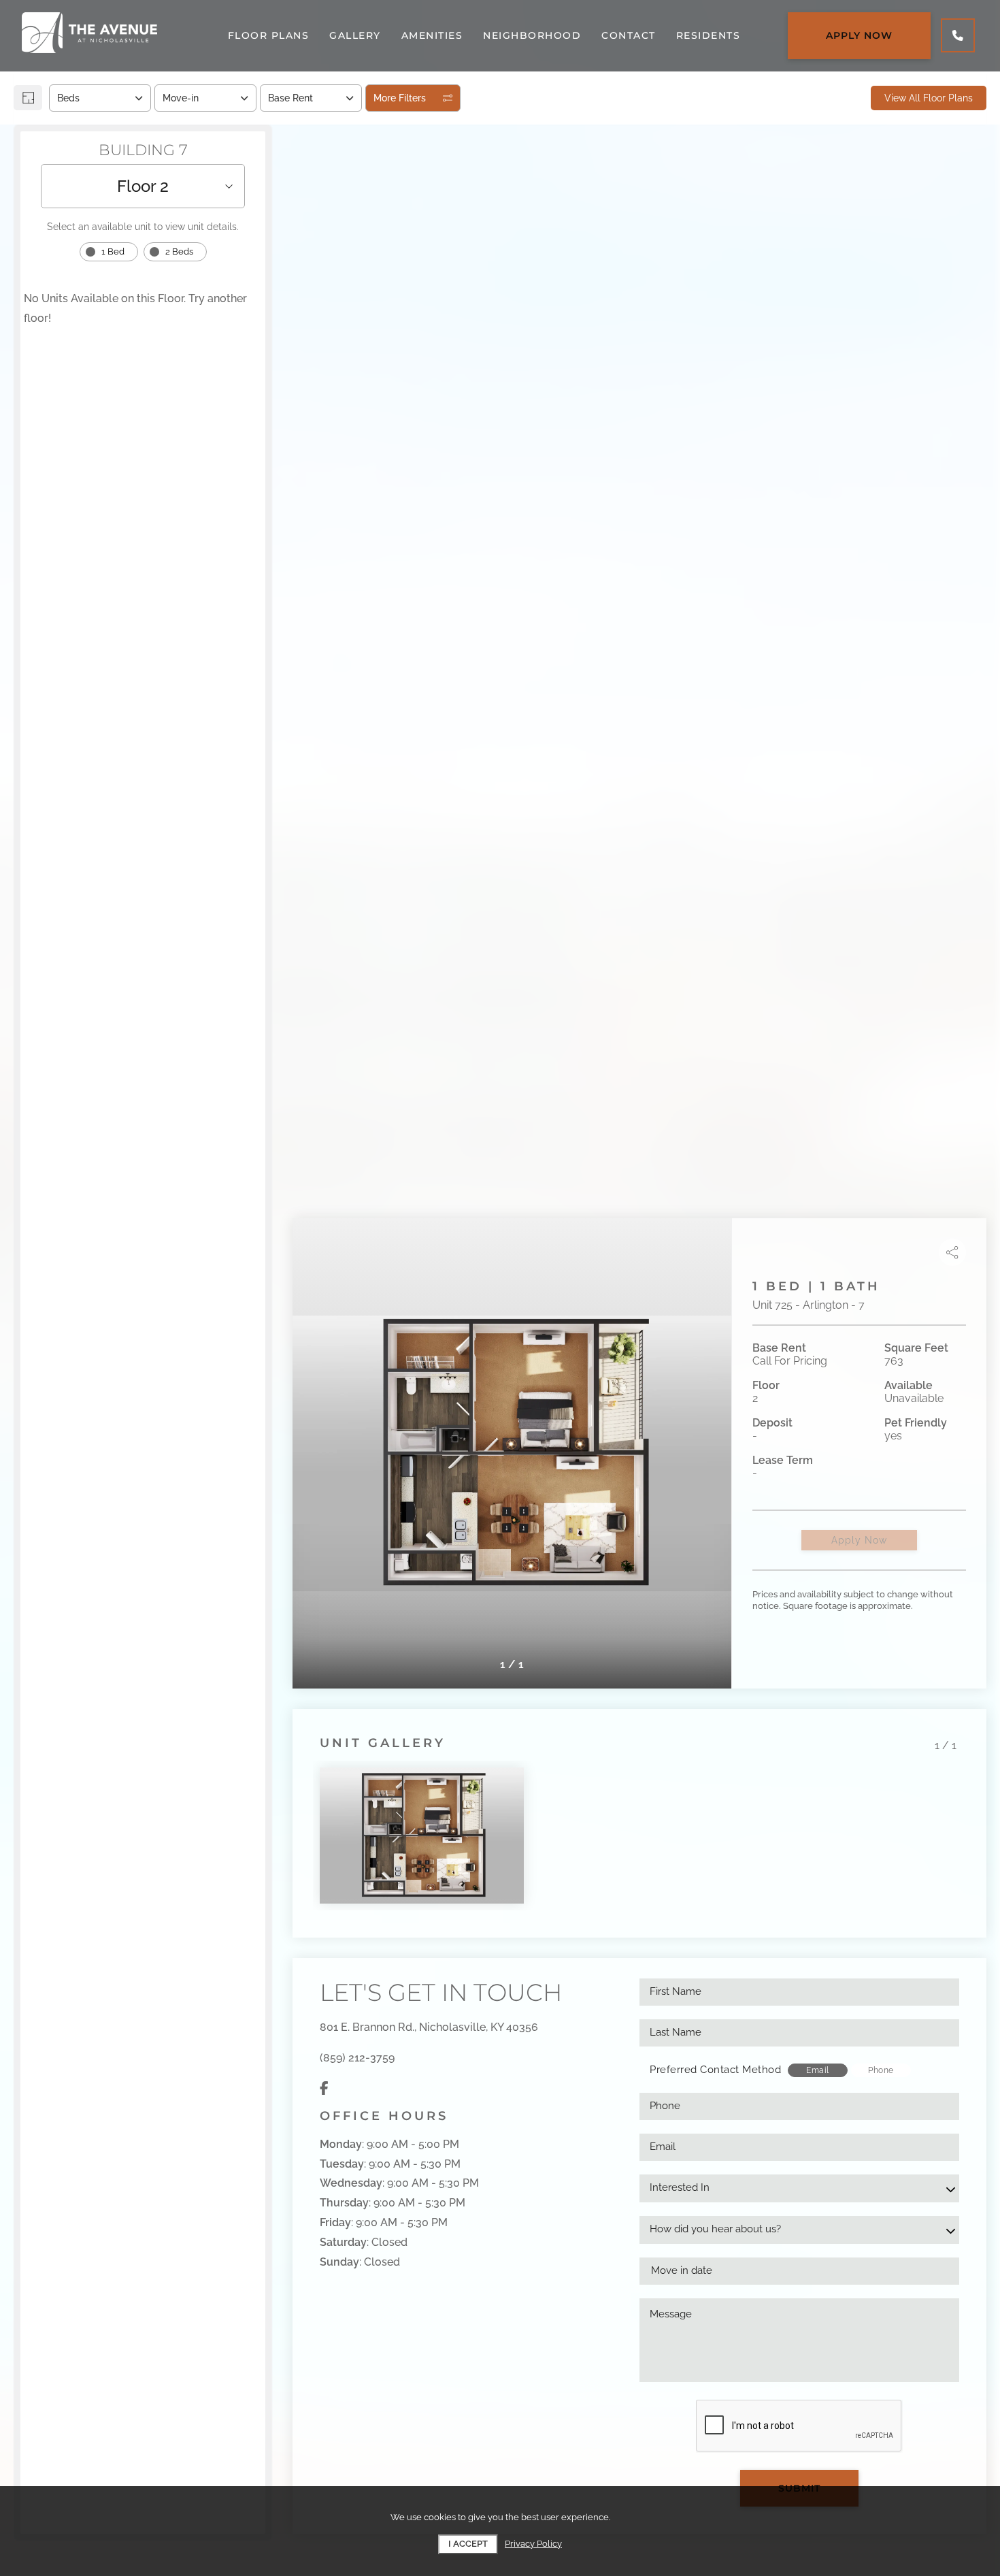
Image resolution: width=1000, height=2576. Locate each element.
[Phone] (958, 35)
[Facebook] (324, 2088)
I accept (468, 2544)
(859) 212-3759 (357, 2058)
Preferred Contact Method (715, 2070)
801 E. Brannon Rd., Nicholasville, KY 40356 (429, 2027)
